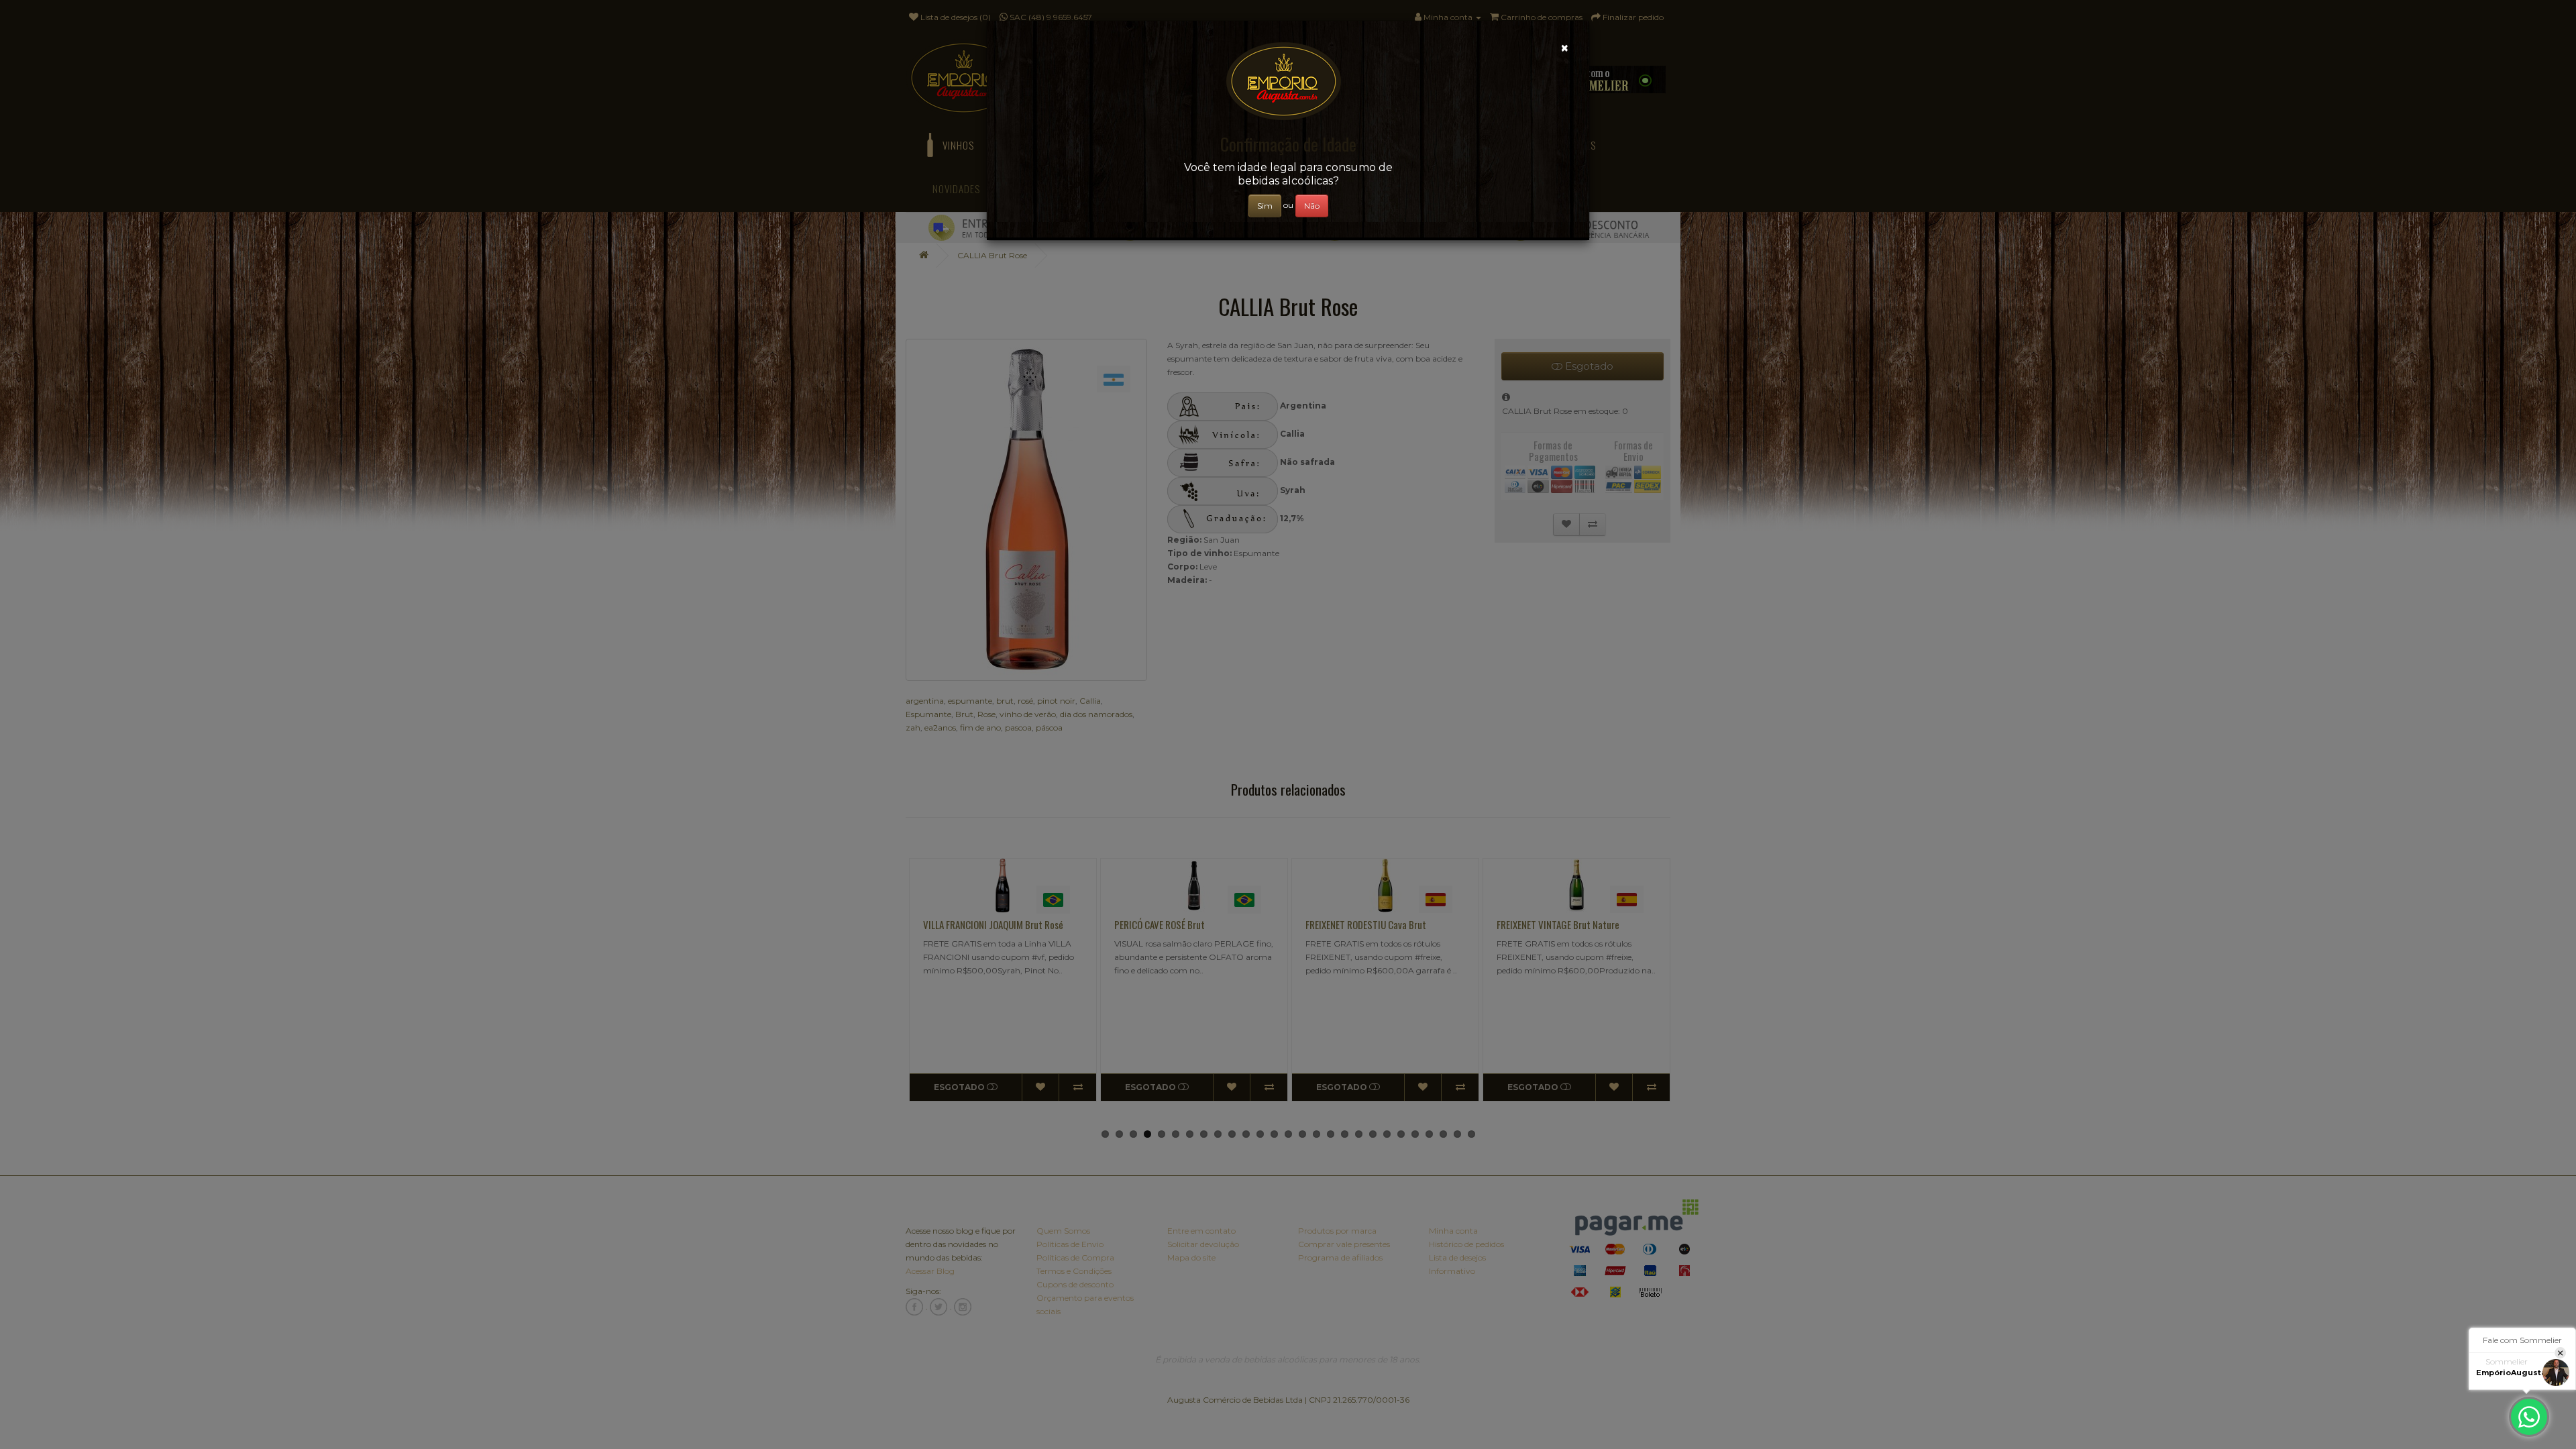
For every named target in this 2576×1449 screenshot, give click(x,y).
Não (1312, 206)
